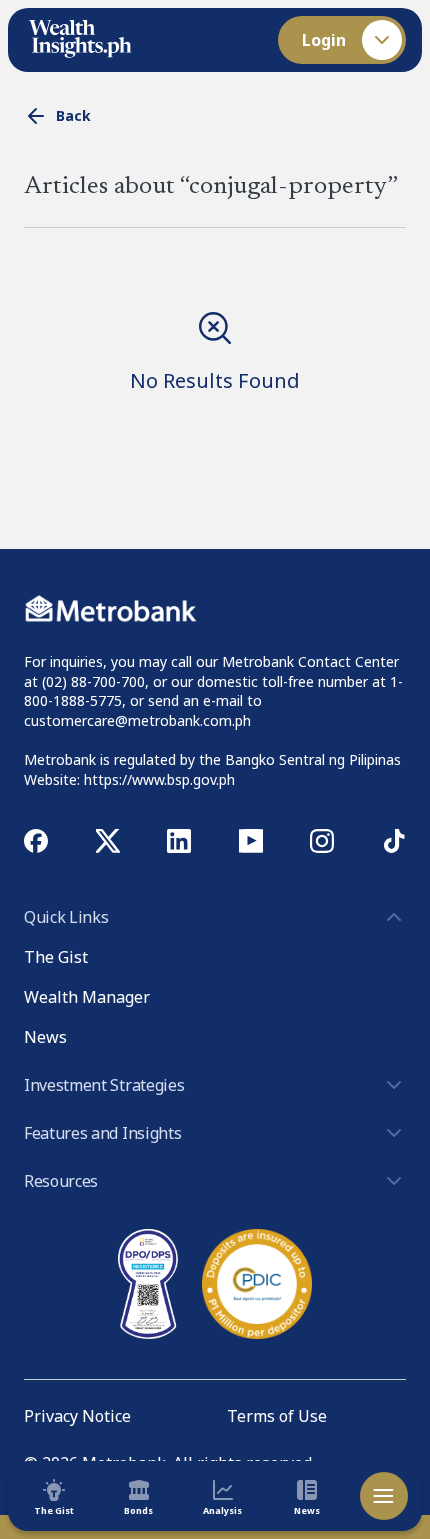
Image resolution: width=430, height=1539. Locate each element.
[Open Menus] (384, 1496)
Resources (61, 1181)
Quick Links (66, 917)
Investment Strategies (104, 1085)
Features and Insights (102, 1133)
